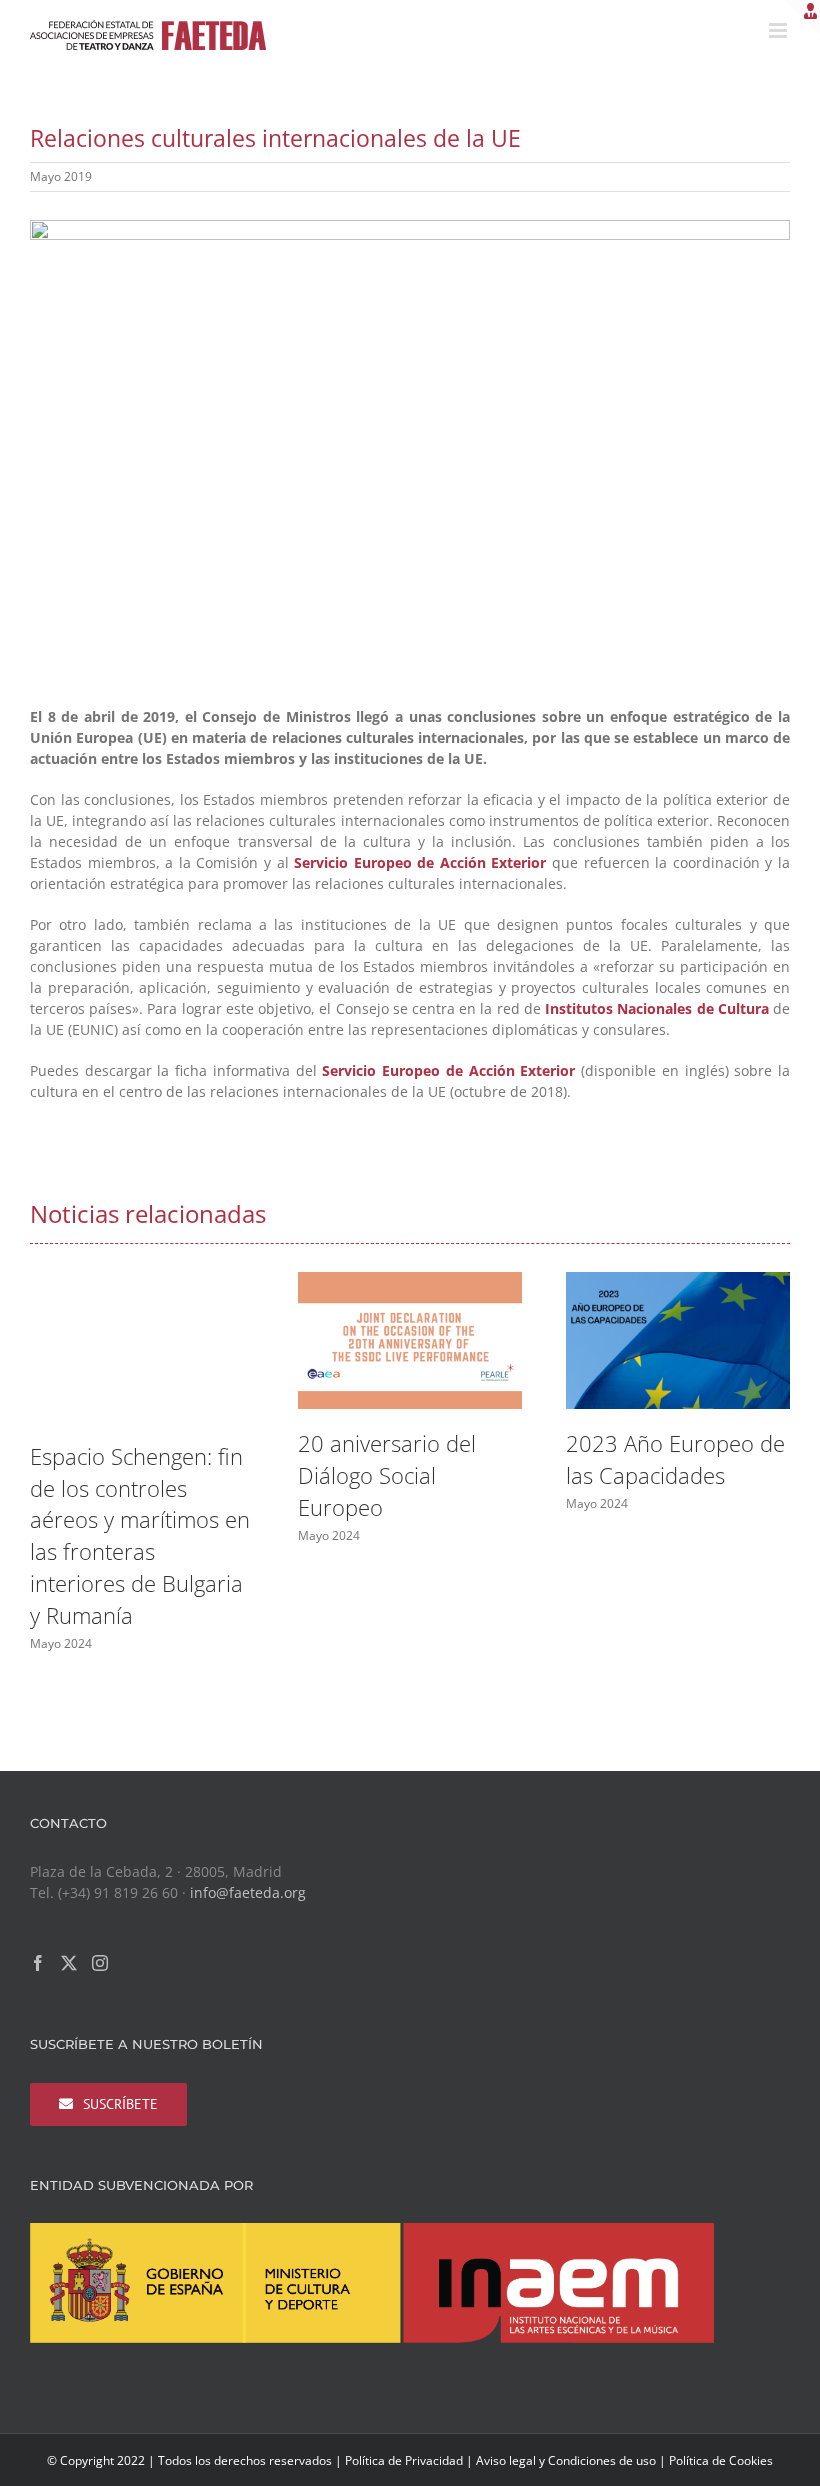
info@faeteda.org (248, 1892)
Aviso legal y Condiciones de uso (566, 2460)
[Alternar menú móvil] (779, 30)
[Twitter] (69, 1963)
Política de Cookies (721, 2460)
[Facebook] (38, 1963)
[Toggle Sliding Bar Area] (802, 18)
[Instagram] (100, 1963)
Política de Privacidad (404, 2460)
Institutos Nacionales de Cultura (657, 1008)
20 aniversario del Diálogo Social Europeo (387, 1475)
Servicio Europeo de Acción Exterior (420, 862)
